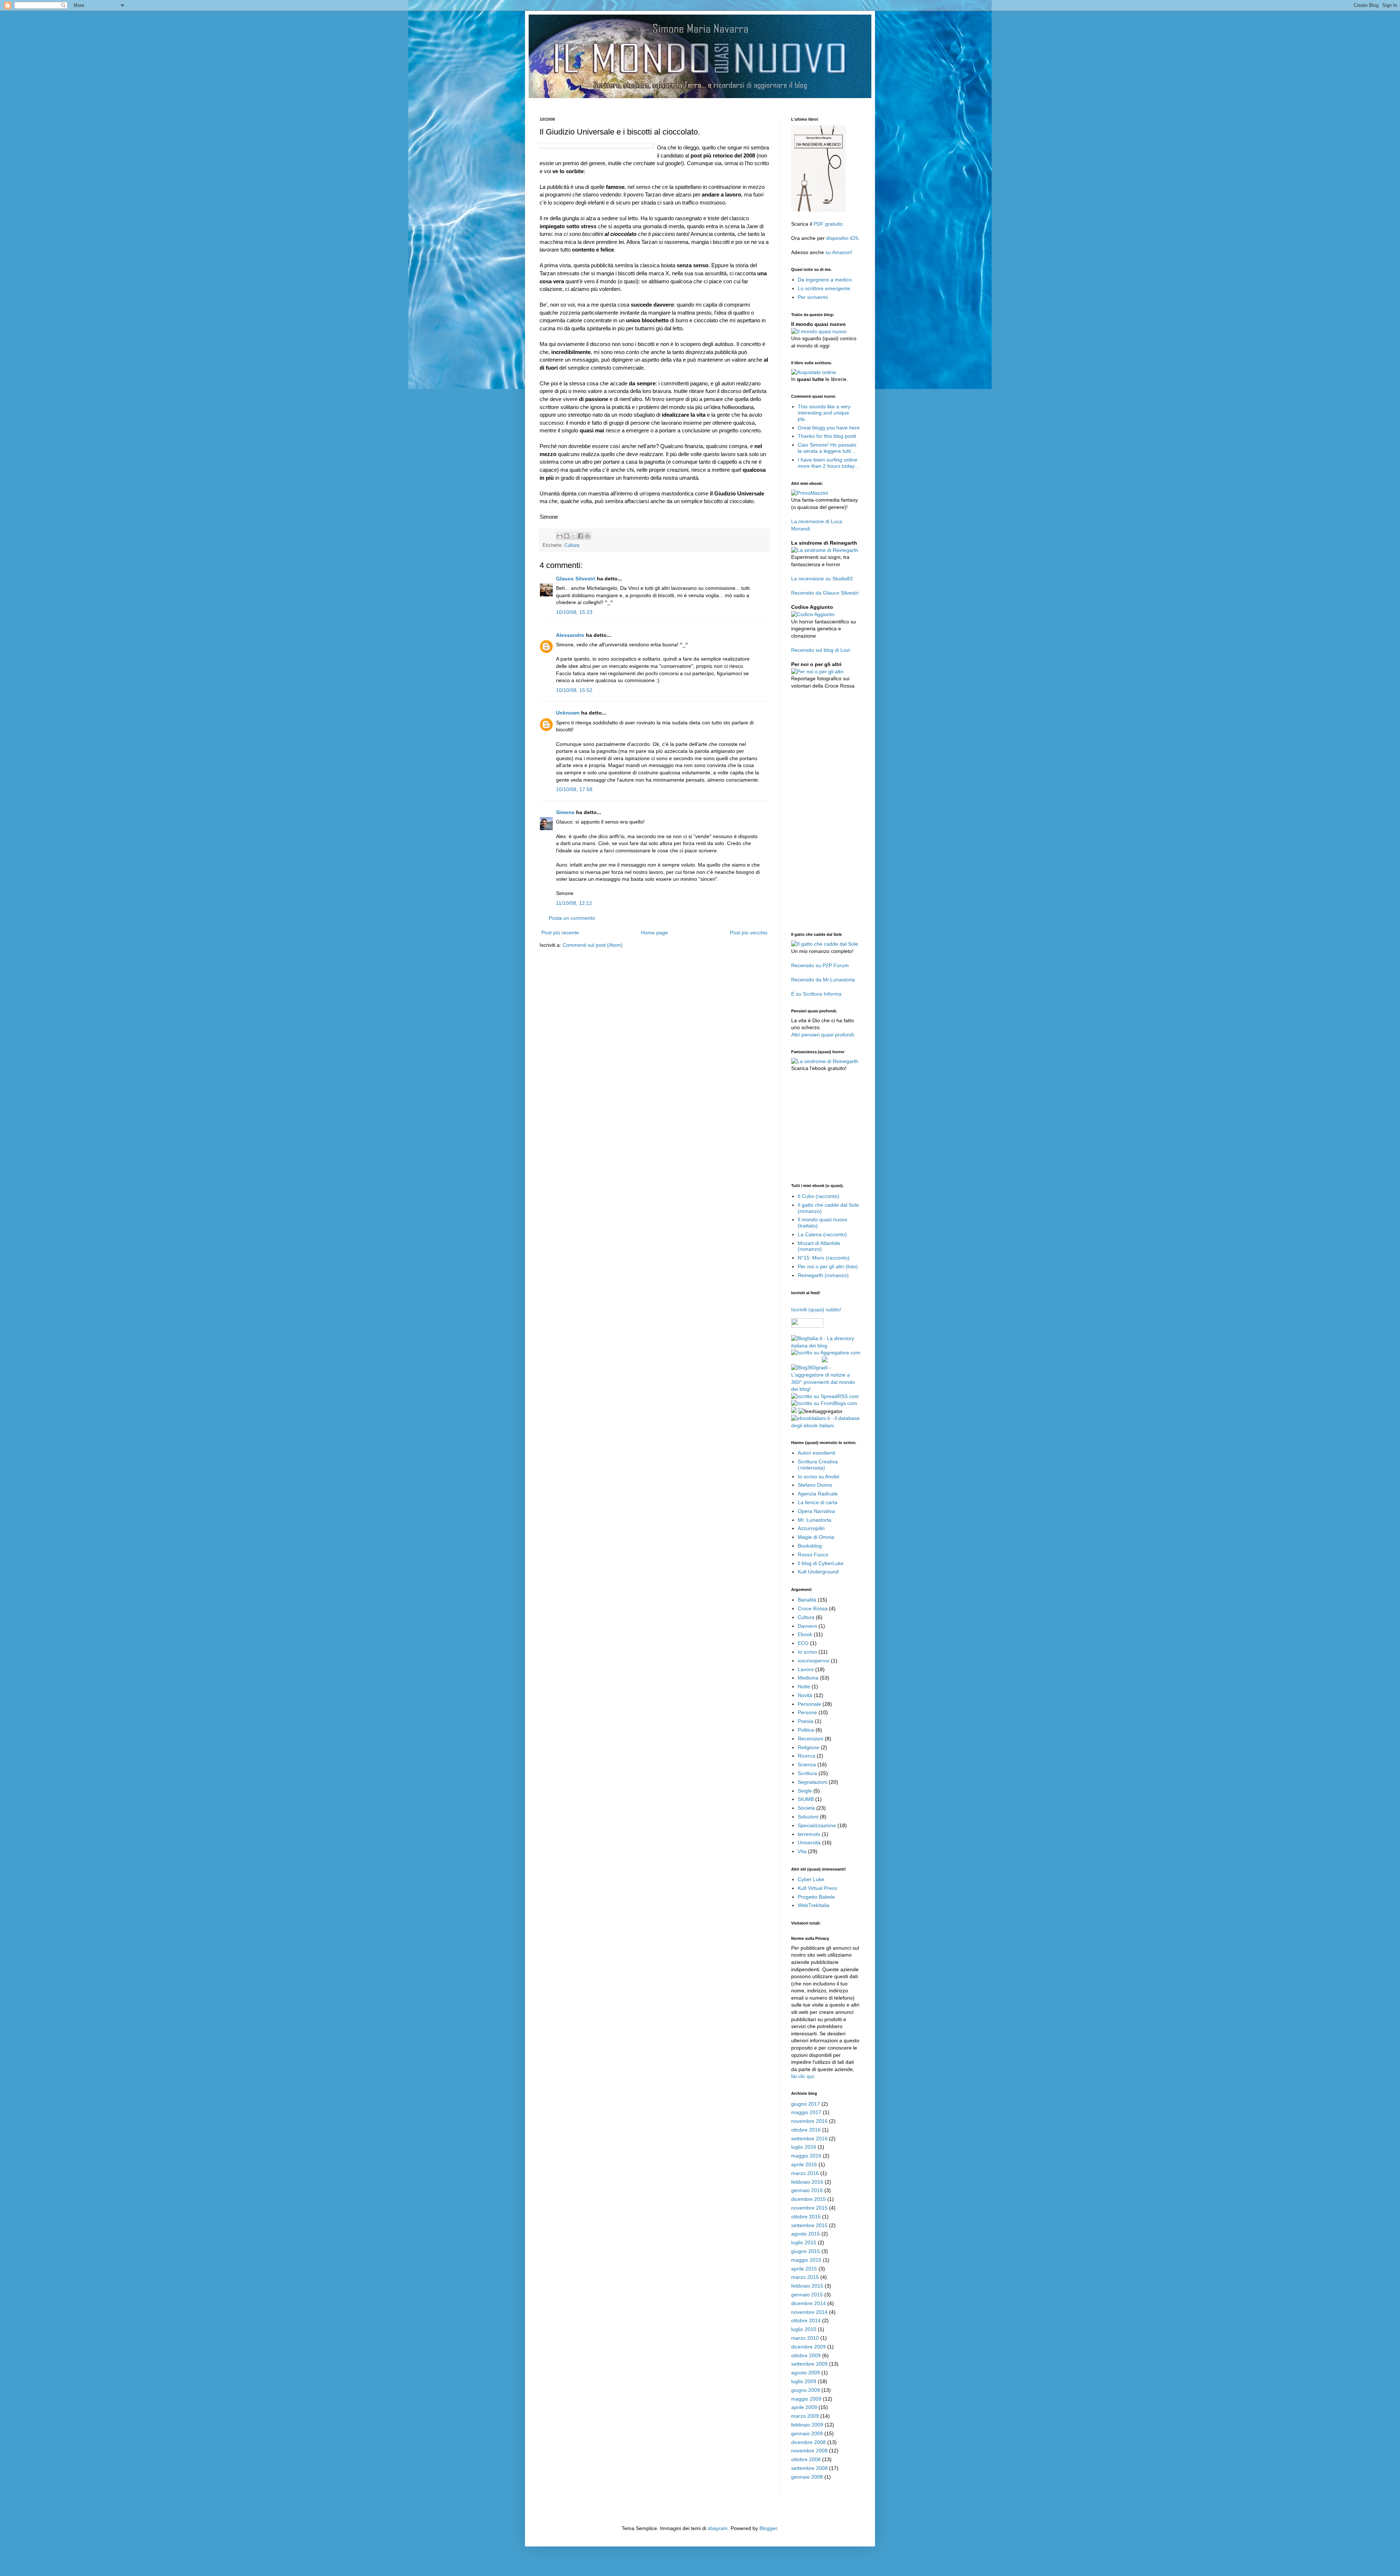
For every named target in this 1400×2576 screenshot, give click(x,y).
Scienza (807, 1764)
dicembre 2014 (808, 2303)
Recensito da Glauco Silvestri (825, 593)
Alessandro (570, 635)
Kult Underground (818, 1572)
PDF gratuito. (829, 224)
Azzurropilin (811, 1528)
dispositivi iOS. (843, 238)
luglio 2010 (804, 2329)
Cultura (572, 545)
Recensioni (810, 1739)
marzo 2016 (805, 2173)
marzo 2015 (805, 2277)
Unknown (568, 713)
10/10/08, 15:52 (574, 690)
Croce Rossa (813, 1608)
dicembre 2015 (808, 2199)
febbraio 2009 (807, 2425)
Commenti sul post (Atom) (593, 945)
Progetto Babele (816, 1897)
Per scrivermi (813, 297)
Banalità (807, 1600)
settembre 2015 (809, 2225)
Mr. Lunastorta (814, 1520)
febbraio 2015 (807, 2286)
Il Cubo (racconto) (818, 1196)
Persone (807, 1712)
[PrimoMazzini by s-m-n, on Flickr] (810, 493)
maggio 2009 (806, 2399)
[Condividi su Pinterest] (587, 536)
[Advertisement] (672, 101)
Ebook (805, 1634)
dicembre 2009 (808, 2347)
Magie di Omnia (816, 1537)
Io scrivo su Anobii (818, 1476)
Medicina (808, 1678)
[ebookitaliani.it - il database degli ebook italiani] (826, 1425)
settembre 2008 (809, 2468)
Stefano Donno (815, 1485)
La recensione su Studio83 (822, 579)
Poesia (806, 1721)
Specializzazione (817, 1825)
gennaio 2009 (807, 2433)
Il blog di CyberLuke (821, 1563)
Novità (805, 1695)
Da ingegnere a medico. (825, 280)
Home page (654, 933)
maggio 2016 (806, 2156)
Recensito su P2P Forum (820, 965)
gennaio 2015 (807, 2295)
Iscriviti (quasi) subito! (816, 1310)
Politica (806, 1730)
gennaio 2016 (807, 2190)
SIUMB (806, 1799)
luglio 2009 (804, 2381)
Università (809, 1842)
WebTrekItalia (814, 1905)
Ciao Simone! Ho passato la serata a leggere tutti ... (827, 448)
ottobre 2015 (806, 2217)
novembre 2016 (809, 2121)
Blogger (768, 2528)
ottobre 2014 (806, 2320)
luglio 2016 (804, 2147)
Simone (565, 812)
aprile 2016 (804, 2164)
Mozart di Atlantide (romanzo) (819, 1246)
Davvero (807, 1626)
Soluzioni (808, 1817)
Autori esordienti (816, 1453)
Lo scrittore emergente (824, 288)
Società (806, 1808)
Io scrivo (807, 1652)
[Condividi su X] (573, 536)
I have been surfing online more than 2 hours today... (828, 463)
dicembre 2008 (808, 2442)
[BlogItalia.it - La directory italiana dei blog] (826, 1346)
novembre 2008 (809, 2451)
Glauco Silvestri (576, 579)
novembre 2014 (809, 2312)
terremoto (809, 1834)
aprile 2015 (804, 2269)
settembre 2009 (809, 2364)
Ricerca (806, 1756)
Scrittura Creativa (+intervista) (818, 1465)
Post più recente (560, 933)
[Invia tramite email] (560, 536)
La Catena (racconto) (822, 1234)
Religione (808, 1747)
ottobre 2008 (806, 2459)
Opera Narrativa (816, 1511)
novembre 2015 (809, 2208)
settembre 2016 (809, 2139)
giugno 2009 (806, 2390)
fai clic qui (802, 2076)
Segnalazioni (812, 1782)
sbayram (718, 2528)
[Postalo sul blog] (567, 536)
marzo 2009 (805, 2416)
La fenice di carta (818, 1502)
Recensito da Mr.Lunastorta (823, 980)
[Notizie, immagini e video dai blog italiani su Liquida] (806, 1361)
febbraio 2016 (807, 2182)
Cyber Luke (811, 1879)
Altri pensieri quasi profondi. (823, 1035)
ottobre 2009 (806, 2355)
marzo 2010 (805, 2338)
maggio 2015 (806, 2260)
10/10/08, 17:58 (574, 789)
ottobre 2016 (806, 2130)
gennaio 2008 (807, 2477)
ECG (803, 1643)
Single (805, 1791)
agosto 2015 (806, 2234)
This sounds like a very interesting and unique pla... (824, 413)
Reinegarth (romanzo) (823, 1275)
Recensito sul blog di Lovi (820, 650)
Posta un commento (572, 918)
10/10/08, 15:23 (574, 612)
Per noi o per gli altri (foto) (828, 1266)
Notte (804, 1686)
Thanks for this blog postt (827, 436)
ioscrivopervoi (814, 1661)
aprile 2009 (804, 2407)
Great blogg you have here (829, 428)
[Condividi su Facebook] (580, 536)
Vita (802, 1851)
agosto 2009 (806, 2373)
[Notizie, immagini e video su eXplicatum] (794, 1411)
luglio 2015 (804, 2242)
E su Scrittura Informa (816, 994)
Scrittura (807, 1773)
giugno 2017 (806, 2104)
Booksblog (810, 1546)
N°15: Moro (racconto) (824, 1258)
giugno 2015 (806, 2251)
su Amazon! (839, 252)
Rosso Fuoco (813, 1554)
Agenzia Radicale (818, 1494)
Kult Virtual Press (817, 1888)
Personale (809, 1704)
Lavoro (806, 1669)
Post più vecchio (749, 933)
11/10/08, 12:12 (574, 903)
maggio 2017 (806, 2112)
